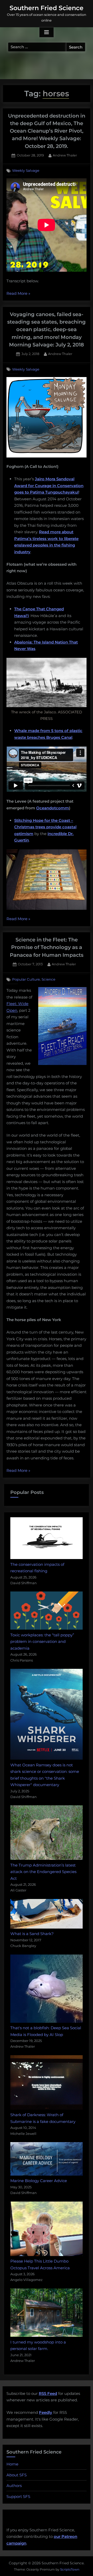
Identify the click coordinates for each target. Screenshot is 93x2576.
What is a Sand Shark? (32, 1934)
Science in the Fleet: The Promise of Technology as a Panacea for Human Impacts (47, 947)
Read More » (18, 294)
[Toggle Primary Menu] (47, 32)
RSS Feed (48, 2393)
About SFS (17, 2475)
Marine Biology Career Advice (39, 2181)
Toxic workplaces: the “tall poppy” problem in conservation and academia (42, 1642)
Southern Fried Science (47, 8)
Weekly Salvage (26, 170)
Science (48, 980)
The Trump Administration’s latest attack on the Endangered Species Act (43, 1872)
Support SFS (18, 2496)
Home (12, 2464)
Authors (14, 2486)
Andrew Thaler (65, 155)
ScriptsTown (70, 2569)
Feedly (46, 2412)
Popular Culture (26, 980)
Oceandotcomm (53, 808)
